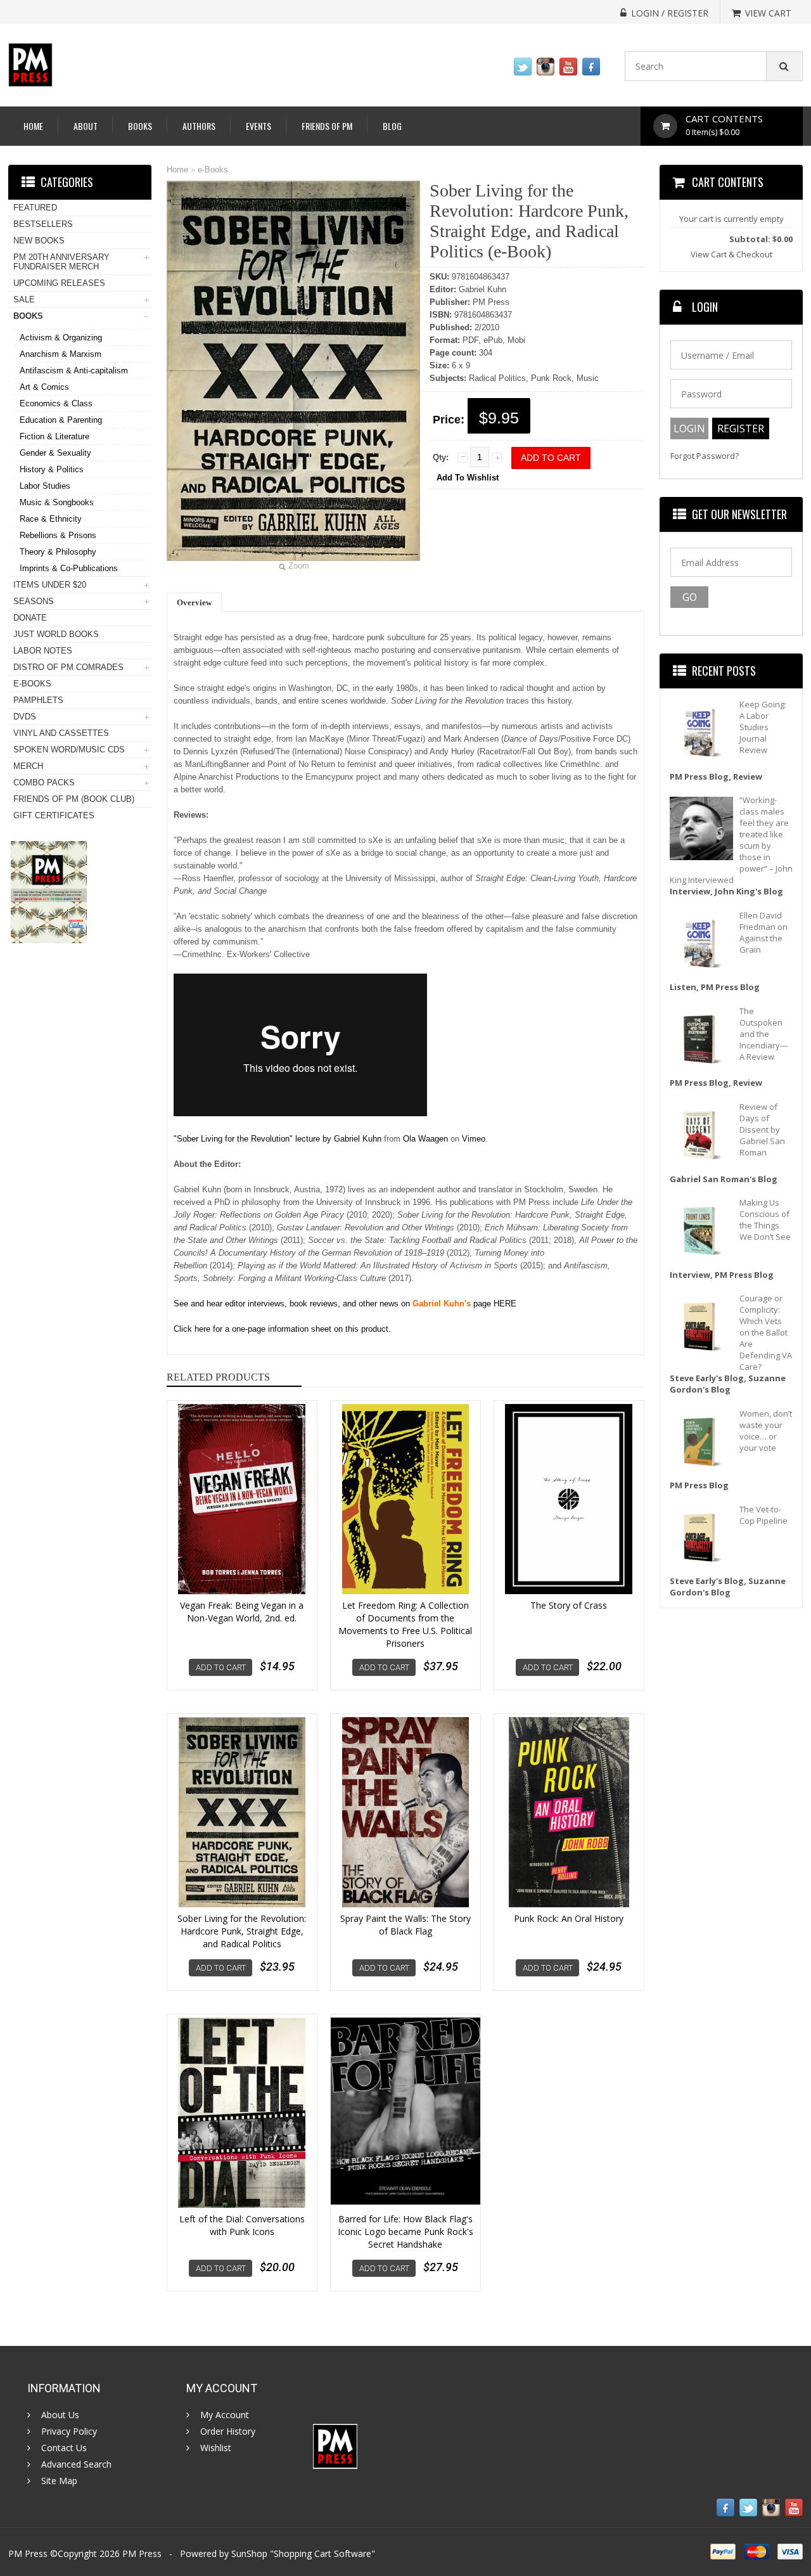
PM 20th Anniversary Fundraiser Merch (61, 262)
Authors (199, 126)
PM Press (142, 2553)
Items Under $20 (50, 585)
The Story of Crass (569, 1605)
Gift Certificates (54, 815)
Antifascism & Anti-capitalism (74, 370)
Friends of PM (327, 126)
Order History (228, 2431)
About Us (60, 2415)
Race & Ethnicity (51, 519)
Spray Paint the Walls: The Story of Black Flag (405, 1925)
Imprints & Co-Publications (69, 568)
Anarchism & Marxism (61, 354)
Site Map (59, 2481)
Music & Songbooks (57, 502)
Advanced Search (76, 2464)
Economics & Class (56, 403)
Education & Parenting (61, 420)
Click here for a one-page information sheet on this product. (282, 1329)
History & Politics (52, 469)
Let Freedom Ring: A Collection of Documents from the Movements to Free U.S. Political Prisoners (405, 1624)
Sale (24, 299)
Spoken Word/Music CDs (69, 750)
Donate (30, 618)
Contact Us (64, 2448)
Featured (35, 208)
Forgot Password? (705, 456)
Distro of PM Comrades (68, 667)
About (86, 126)
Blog (392, 126)
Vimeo (474, 1139)
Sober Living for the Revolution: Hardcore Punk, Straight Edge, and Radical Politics (242, 1931)
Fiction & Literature (54, 436)
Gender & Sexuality (55, 453)
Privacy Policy (69, 2431)
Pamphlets (38, 700)
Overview (194, 602)
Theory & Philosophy (58, 552)
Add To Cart (221, 1667)
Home (33, 126)
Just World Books (56, 634)
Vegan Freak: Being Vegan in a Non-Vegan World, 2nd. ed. (242, 1612)
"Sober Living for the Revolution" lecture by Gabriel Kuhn (278, 1139)
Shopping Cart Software (322, 2553)
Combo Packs (44, 782)
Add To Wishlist (468, 478)
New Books (39, 241)
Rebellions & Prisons (58, 535)
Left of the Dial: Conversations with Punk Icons (242, 2225)
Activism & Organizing (61, 338)
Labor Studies (45, 486)
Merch (28, 766)
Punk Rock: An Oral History (569, 1918)
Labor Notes (43, 651)
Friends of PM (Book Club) (74, 799)
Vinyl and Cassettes (61, 733)
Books (140, 126)
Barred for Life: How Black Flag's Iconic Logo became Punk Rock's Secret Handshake (405, 2231)
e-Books (213, 170)
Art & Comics (44, 387)
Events (259, 126)
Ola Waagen (425, 1139)
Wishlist (216, 2448)
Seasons (34, 601)
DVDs (25, 717)
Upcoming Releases (59, 283)
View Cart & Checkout (731, 254)
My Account (225, 2415)
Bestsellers (43, 224)
